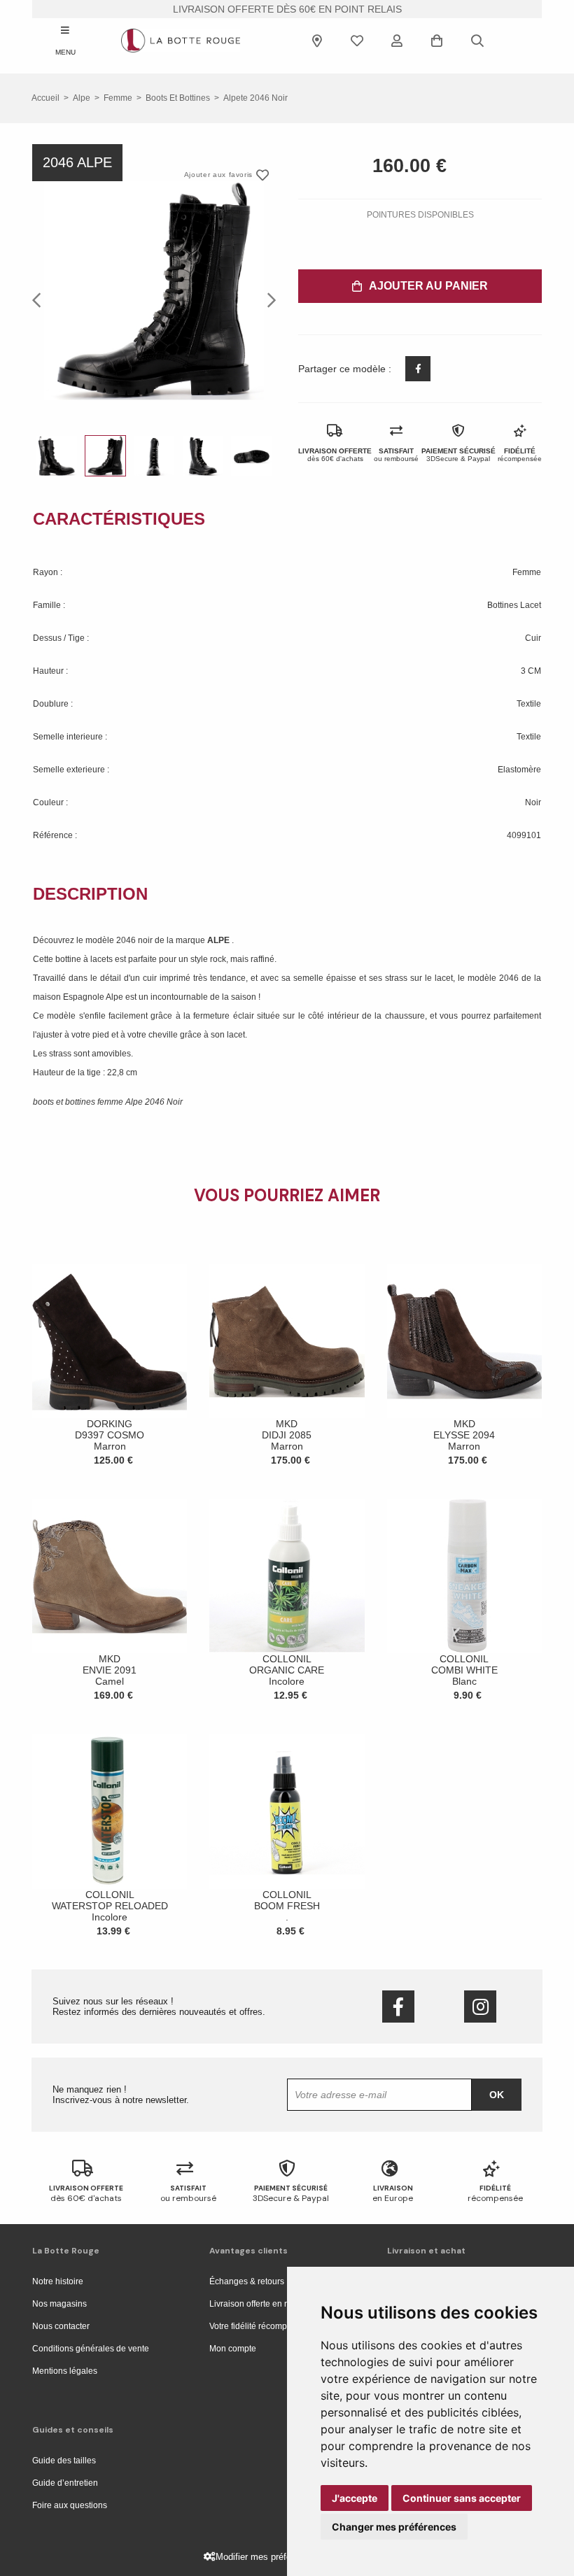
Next (267, 299)
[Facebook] (398, 2007)
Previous (41, 299)
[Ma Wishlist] (357, 41)
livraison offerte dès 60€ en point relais (287, 9)
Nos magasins (59, 2304)
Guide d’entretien (65, 2483)
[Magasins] (317, 41)
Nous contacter (61, 2326)
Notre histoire (58, 2281)
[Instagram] (480, 2007)
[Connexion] (397, 41)
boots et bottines (178, 98)
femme (118, 98)
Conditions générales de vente (91, 2349)
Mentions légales (65, 2371)
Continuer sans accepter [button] (462, 2498)
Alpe (82, 98)
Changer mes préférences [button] (394, 2527)
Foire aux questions (70, 2505)
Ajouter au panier (428, 286)
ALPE (219, 940)
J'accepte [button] (355, 2498)
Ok (497, 2095)
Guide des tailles (64, 2461)
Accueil (45, 98)
